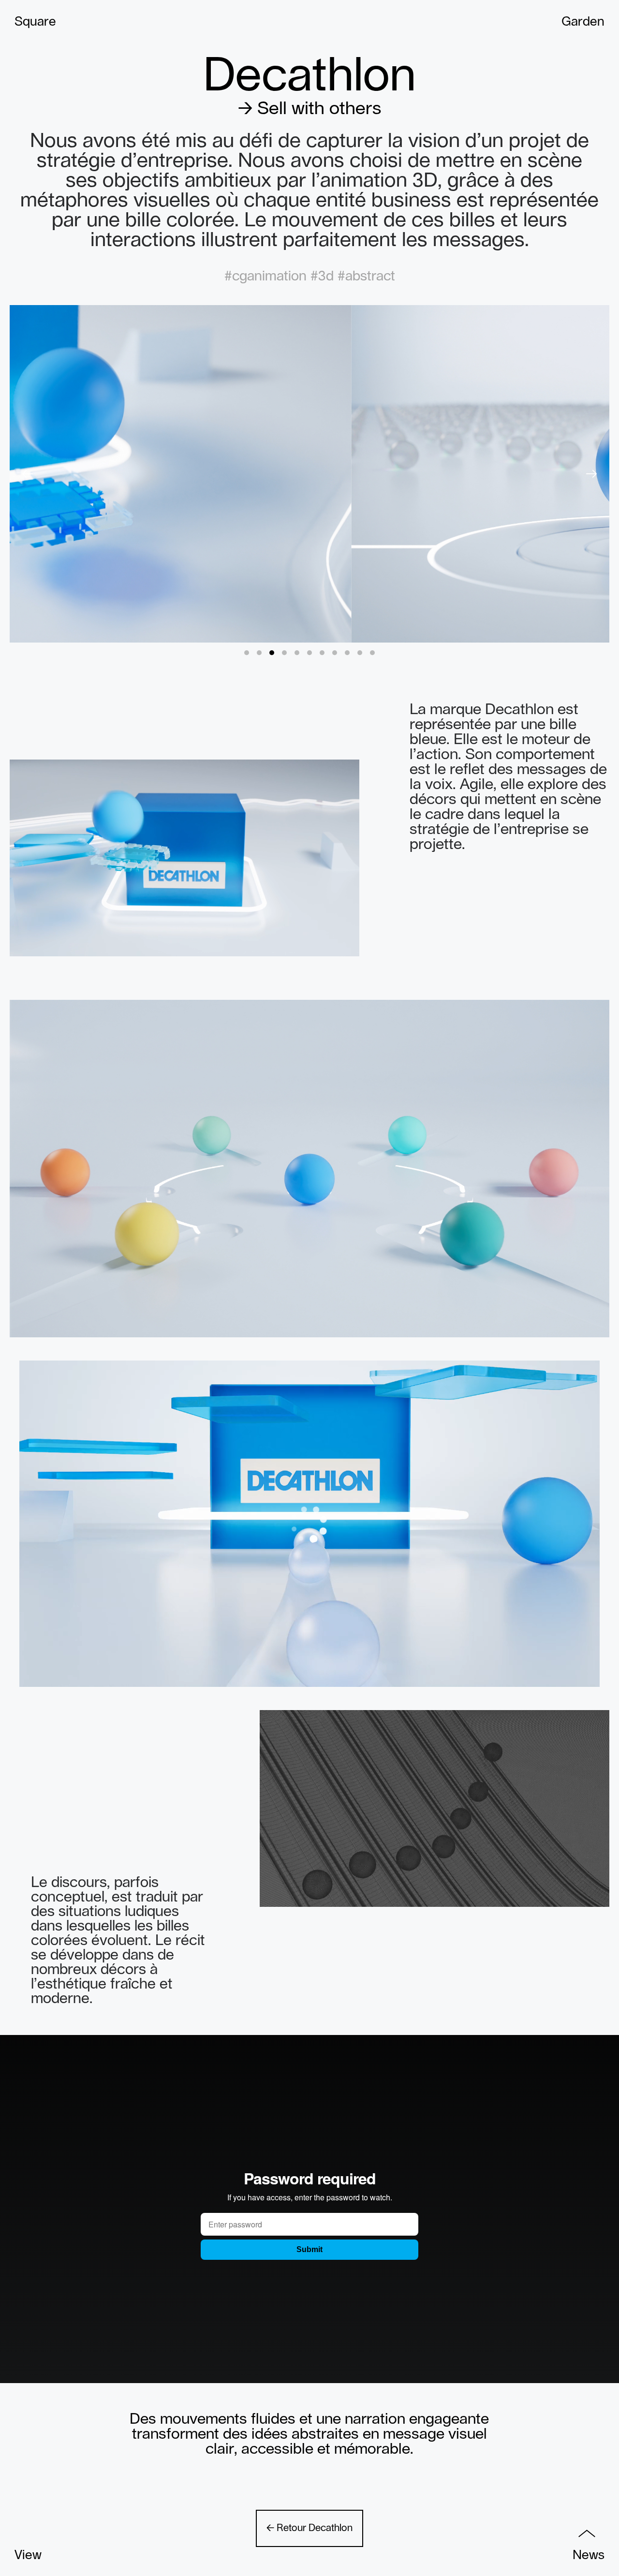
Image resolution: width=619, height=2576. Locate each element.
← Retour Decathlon (309, 2528)
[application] (184, 858)
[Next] (591, 474)
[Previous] (28, 474)
